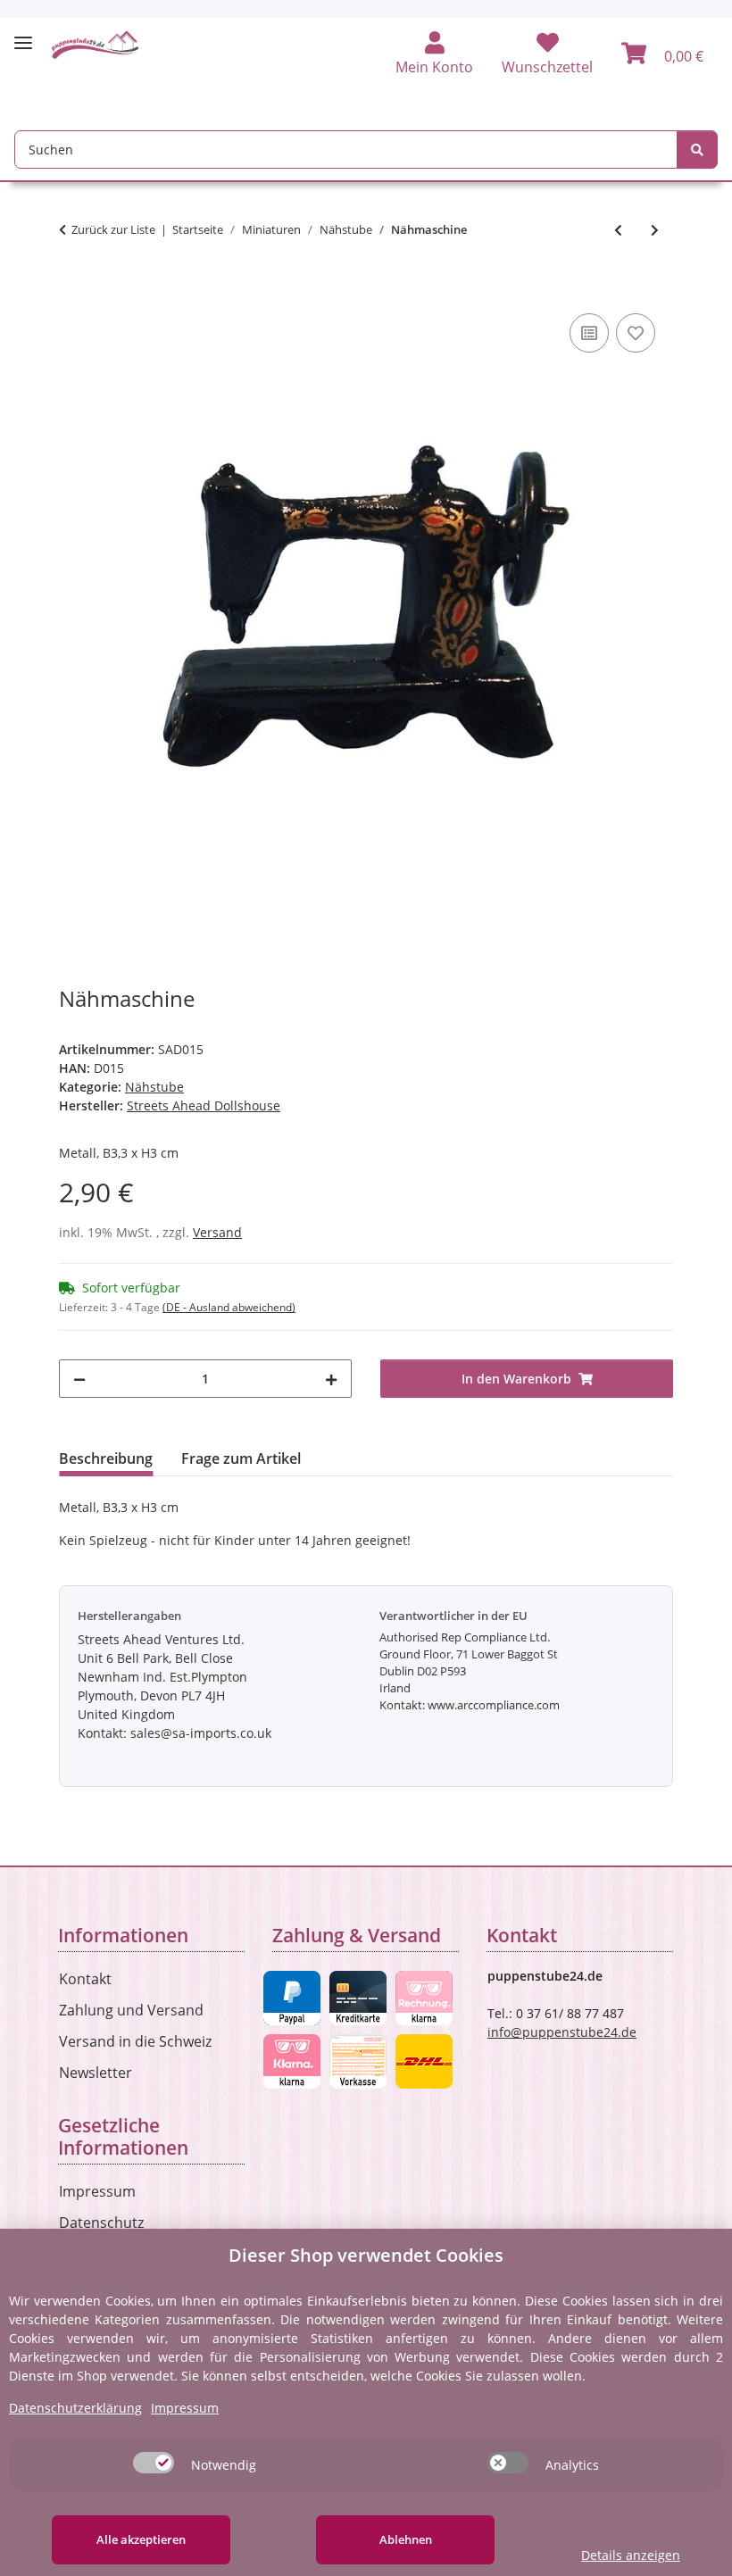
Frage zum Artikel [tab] (241, 1458)
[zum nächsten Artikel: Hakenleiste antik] (655, 230)
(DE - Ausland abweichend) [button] (229, 1307)
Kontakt (85, 1979)
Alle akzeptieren (141, 2539)
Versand (217, 1232)
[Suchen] (697, 150)
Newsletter (96, 2073)
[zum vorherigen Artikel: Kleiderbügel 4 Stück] (618, 230)
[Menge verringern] (79, 1379)
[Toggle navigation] (23, 35)
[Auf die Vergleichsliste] (589, 333)
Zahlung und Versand (131, 2010)
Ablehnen (406, 2539)
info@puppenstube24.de (562, 2032)
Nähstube (154, 1087)
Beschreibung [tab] (106, 1458)
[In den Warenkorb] (73, 289)
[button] (434, 54)
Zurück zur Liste (113, 229)
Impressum (97, 2191)
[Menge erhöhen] (331, 1379)
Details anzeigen (631, 2555)
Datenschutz (101, 2223)
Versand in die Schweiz (135, 2041)
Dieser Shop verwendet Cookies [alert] (366, 2255)
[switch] (154, 2463)
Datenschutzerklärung (75, 2408)
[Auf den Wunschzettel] (636, 333)
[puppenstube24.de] (96, 44)
